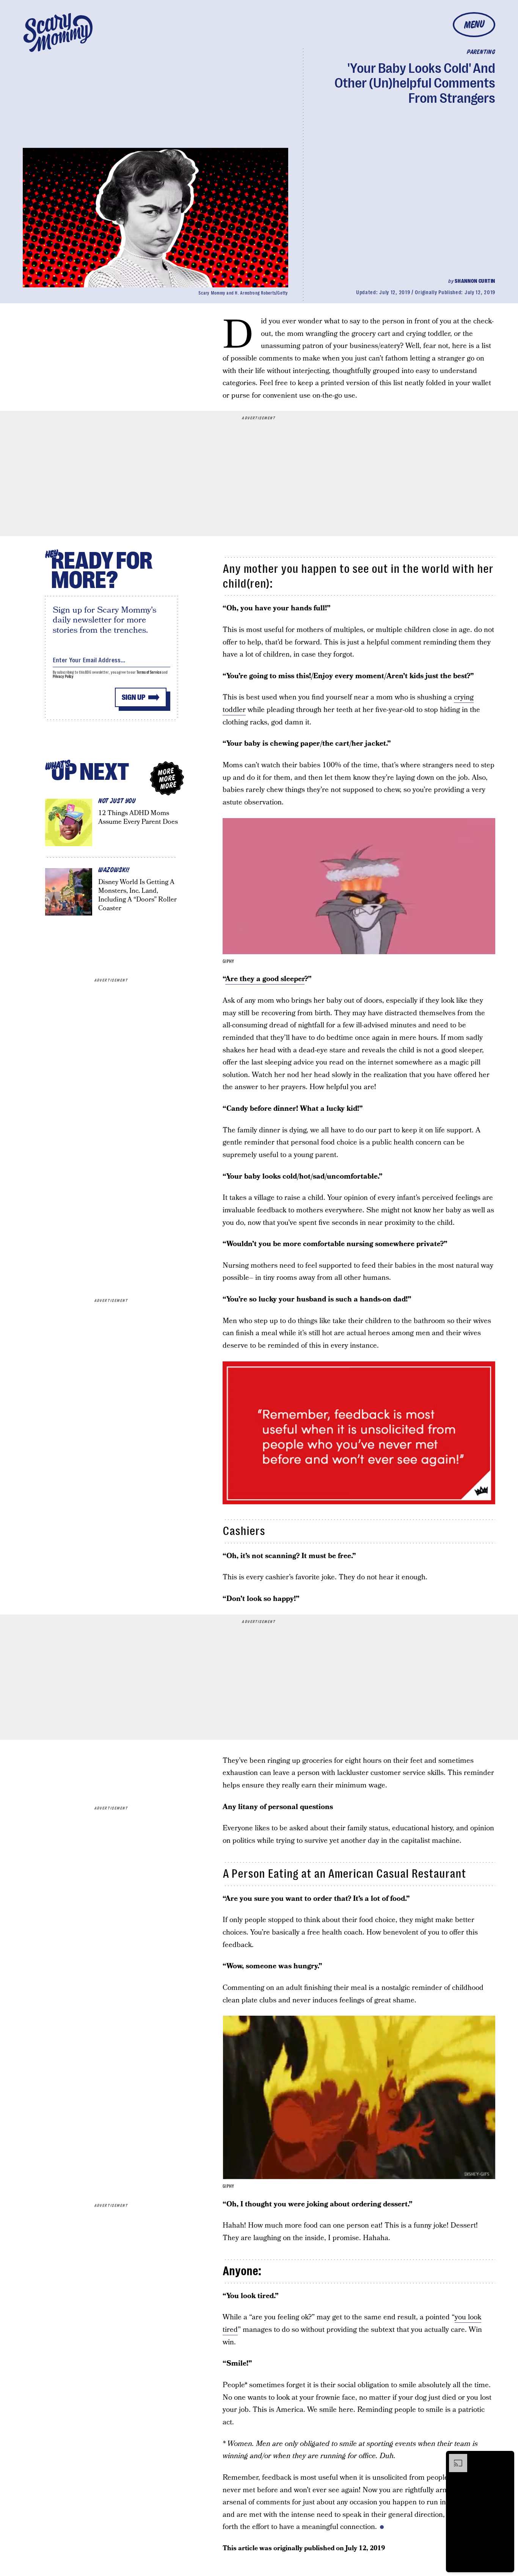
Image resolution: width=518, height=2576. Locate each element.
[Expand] (454, 2458)
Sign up (133, 697)
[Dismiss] (506, 2458)
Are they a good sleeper (265, 979)
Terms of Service (149, 672)
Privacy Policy (63, 677)
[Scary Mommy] (58, 32)
